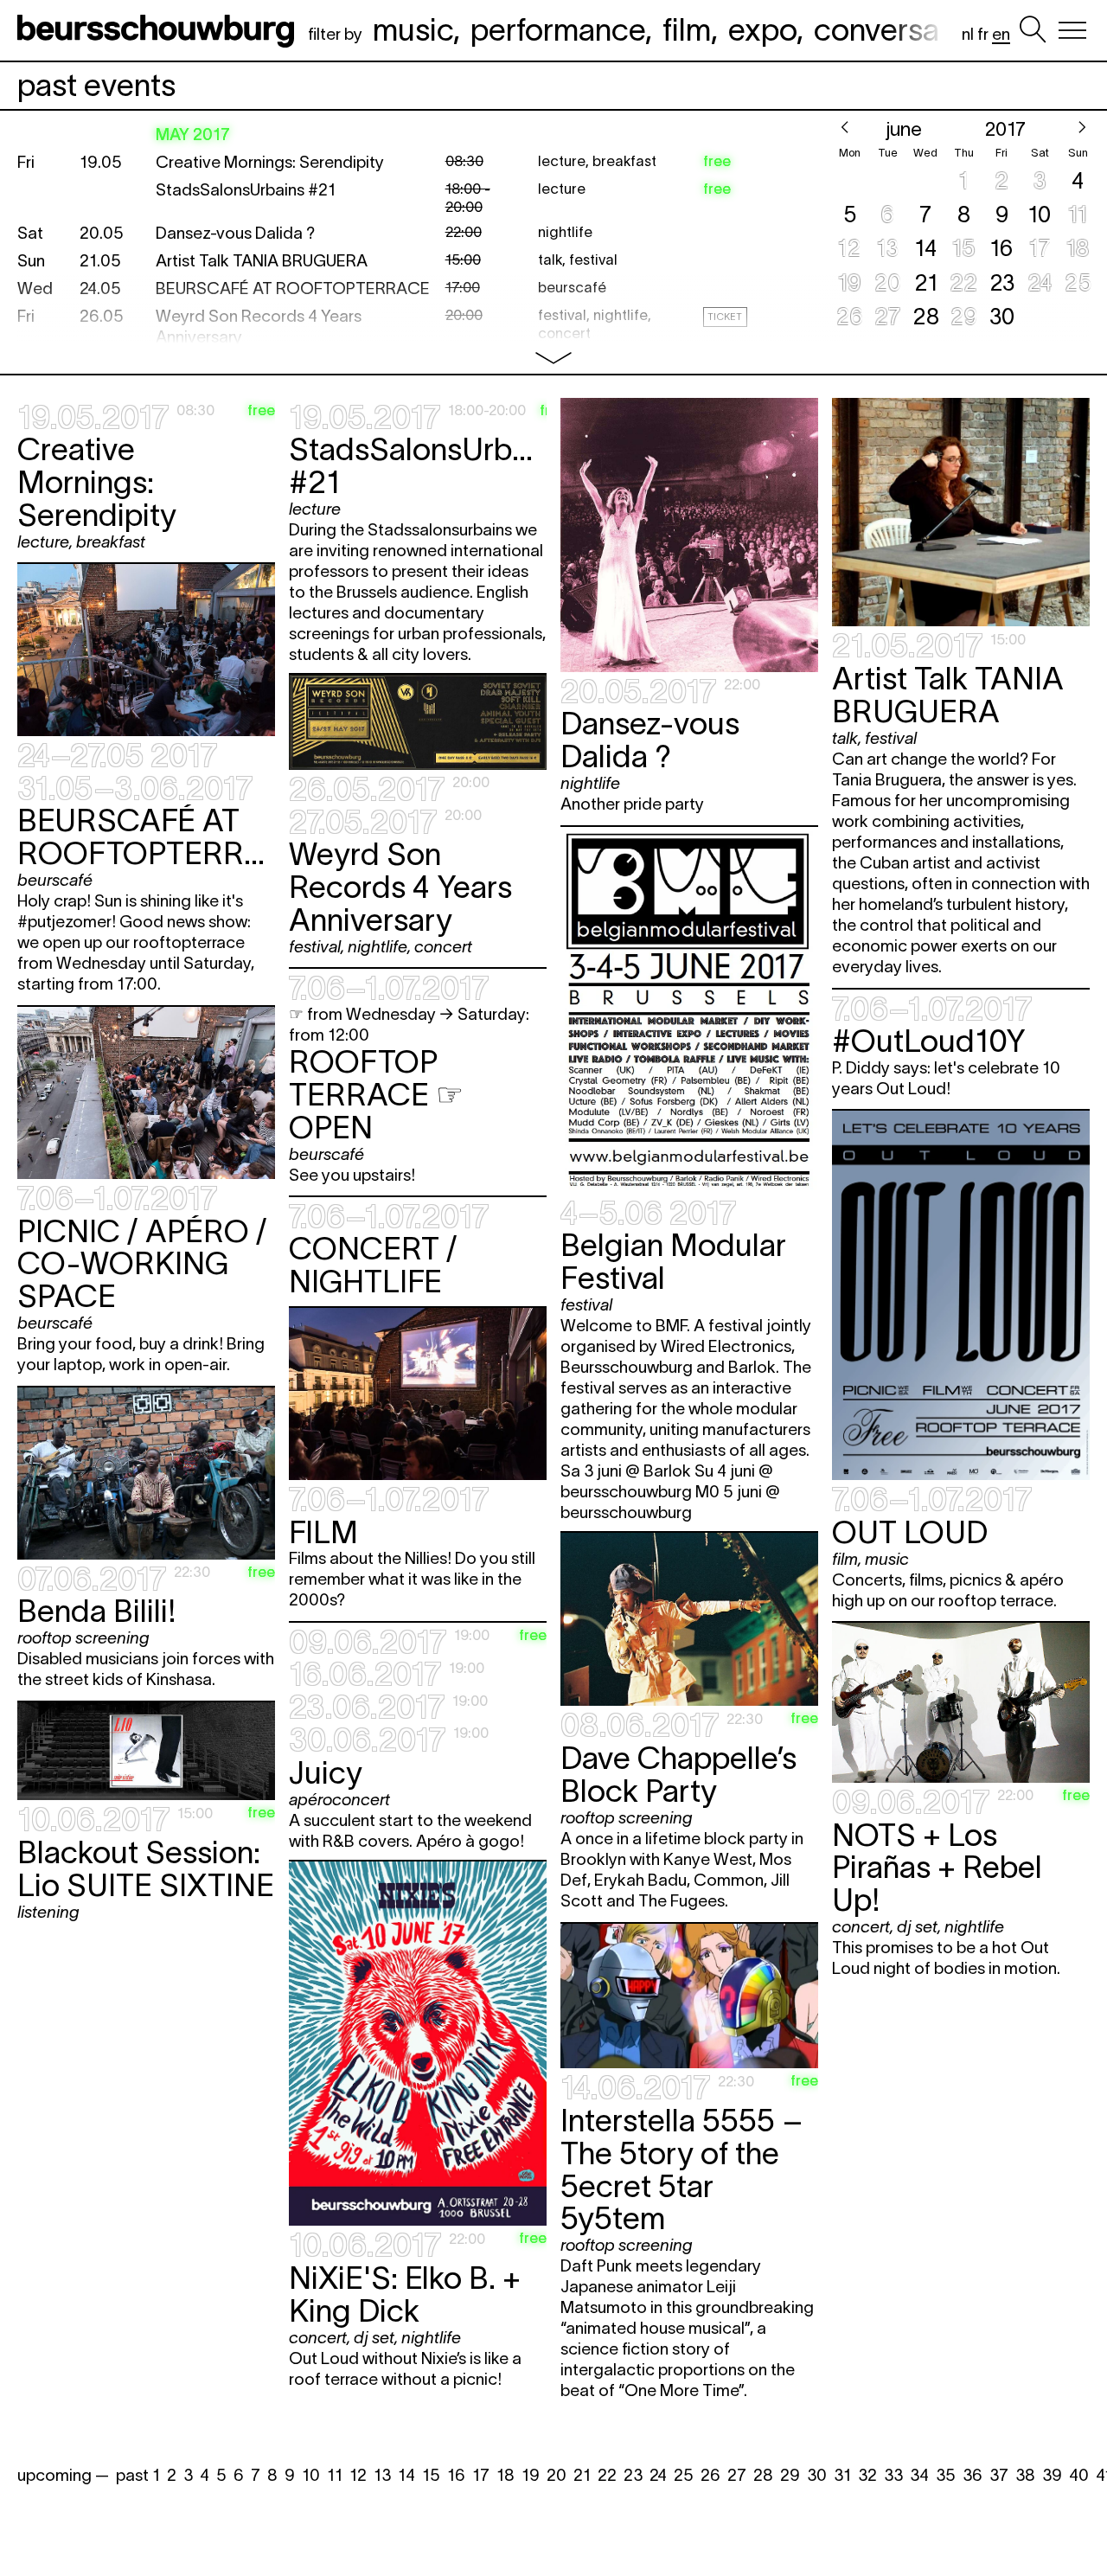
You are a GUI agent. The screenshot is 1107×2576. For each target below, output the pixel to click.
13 (382, 2475)
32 (867, 2475)
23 (633, 2475)
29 (790, 2475)
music (413, 29)
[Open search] (1033, 30)
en (1001, 34)
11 (335, 2475)
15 (431, 2475)
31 (842, 2475)
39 (1052, 2475)
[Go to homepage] (159, 30)
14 (406, 2475)
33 (893, 2475)
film (687, 29)
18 (506, 2475)
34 (919, 2475)
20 (557, 2475)
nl (968, 34)
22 (607, 2475)
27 (737, 2475)
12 (358, 2475)
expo (762, 29)
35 (946, 2475)
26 (710, 2475)
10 (311, 2475)
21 (582, 2475)
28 (763, 2475)
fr (983, 34)
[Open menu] (1072, 30)
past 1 (138, 2475)
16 (456, 2475)
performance (558, 29)
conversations (910, 29)
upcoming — (63, 2475)
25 (684, 2475)
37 (999, 2475)
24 (658, 2475)
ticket (725, 317)
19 (531, 2475)
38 (1025, 2475)
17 (481, 2475)
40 (1079, 2475)
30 (817, 2475)
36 (973, 2475)
